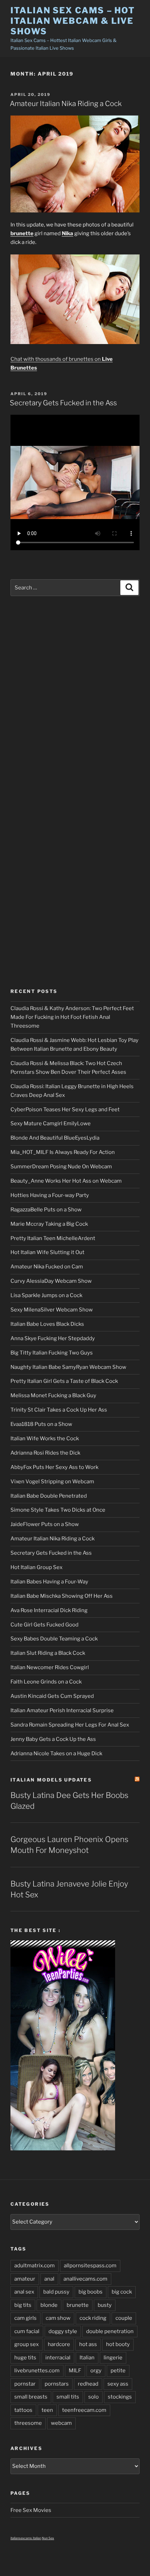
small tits (68, 2397)
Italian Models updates (51, 1780)
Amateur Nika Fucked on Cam (47, 1267)
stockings (120, 2397)
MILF (75, 2371)
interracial (58, 2358)
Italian (87, 2358)
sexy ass (118, 2384)
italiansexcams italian (26, 2538)
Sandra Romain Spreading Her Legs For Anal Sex (70, 1725)
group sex (27, 2344)
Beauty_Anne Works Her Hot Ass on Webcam (66, 1181)
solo (93, 2397)
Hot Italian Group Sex (36, 1567)
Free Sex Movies (31, 2510)
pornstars (57, 2384)
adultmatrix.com (35, 2266)
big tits (23, 2305)
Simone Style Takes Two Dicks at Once (58, 1510)
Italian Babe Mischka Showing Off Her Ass (62, 1596)
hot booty (118, 2344)
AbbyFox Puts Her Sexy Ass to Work (54, 1467)
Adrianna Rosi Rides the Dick (45, 1453)
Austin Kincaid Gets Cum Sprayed (52, 1696)
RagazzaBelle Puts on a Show (46, 1210)
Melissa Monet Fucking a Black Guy (53, 1395)
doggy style (63, 2331)
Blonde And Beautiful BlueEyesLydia (55, 1138)
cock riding (93, 2318)
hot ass (88, 2344)
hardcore (59, 2344)
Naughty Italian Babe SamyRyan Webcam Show (68, 1367)
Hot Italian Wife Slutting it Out (47, 1252)
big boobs (91, 2292)
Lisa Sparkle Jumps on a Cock (46, 1295)
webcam (61, 2423)
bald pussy (56, 2292)
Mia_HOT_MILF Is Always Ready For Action (63, 1152)
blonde (49, 2305)
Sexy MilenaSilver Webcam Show (52, 1310)
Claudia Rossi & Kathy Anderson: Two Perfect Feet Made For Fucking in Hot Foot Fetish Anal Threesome (72, 1017)
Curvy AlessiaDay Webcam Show (51, 1281)
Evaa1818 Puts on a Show (41, 1424)
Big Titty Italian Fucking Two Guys (52, 1353)
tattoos (23, 2410)
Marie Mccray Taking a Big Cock (49, 1224)
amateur (25, 2279)
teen (47, 2410)
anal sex (24, 2292)
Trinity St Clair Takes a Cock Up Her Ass (59, 1410)
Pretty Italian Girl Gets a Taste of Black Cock (64, 1381)
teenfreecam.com (84, 2410)
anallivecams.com (85, 2279)
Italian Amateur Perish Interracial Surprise (62, 1710)
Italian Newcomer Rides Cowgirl (50, 1667)
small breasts (31, 2397)
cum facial (27, 2331)
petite (118, 2371)
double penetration (110, 2331)
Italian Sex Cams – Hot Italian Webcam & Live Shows (73, 21)
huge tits (25, 2358)
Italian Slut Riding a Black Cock (48, 1653)
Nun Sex (48, 2538)
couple (124, 2318)
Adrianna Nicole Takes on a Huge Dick (56, 1753)
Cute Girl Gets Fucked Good (44, 1625)
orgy (96, 2371)
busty (105, 2305)
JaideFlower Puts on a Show (45, 1524)
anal (49, 2279)
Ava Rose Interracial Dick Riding (49, 1610)
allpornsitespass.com (90, 2266)
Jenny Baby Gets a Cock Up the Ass (53, 1739)
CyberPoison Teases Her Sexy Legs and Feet (65, 1109)
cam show (58, 2318)
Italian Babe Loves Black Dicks (47, 1324)
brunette (78, 2305)
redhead (88, 2384)
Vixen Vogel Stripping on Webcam (52, 1482)
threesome (28, 2423)
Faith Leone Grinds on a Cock (46, 1682)
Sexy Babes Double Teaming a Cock (54, 1639)
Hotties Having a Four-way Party (50, 1195)
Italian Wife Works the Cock (45, 1438)
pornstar (25, 2384)
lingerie (113, 2358)
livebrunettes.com (37, 2371)
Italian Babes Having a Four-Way (49, 1582)
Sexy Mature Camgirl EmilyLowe (51, 1123)
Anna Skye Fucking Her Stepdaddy (53, 1338)
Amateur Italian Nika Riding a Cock (66, 104)
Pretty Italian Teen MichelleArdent (53, 1238)
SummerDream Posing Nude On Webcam (61, 1167)
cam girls (25, 2318)
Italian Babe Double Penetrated (49, 1496)
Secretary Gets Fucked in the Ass (63, 403)
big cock (122, 2292)
